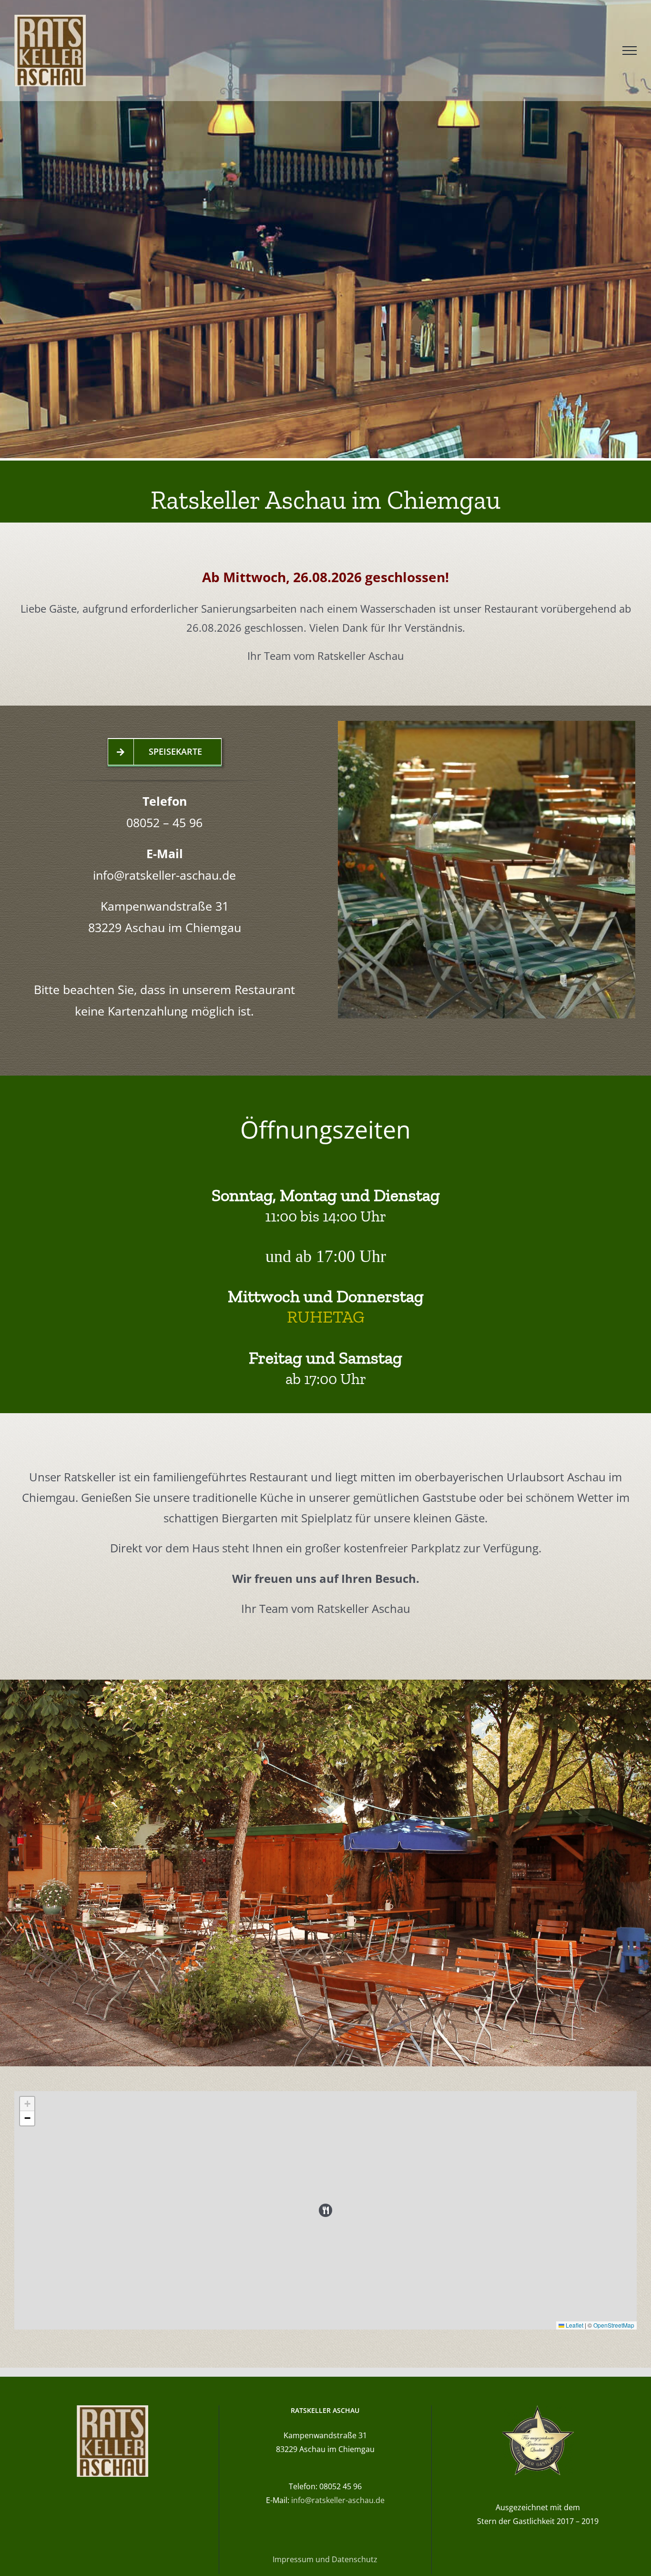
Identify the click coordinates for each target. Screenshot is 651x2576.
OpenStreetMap (614, 2325)
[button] (325, 2210)
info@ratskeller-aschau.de (164, 875)
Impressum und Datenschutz (325, 2559)
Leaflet (574, 2325)
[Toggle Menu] (630, 51)
